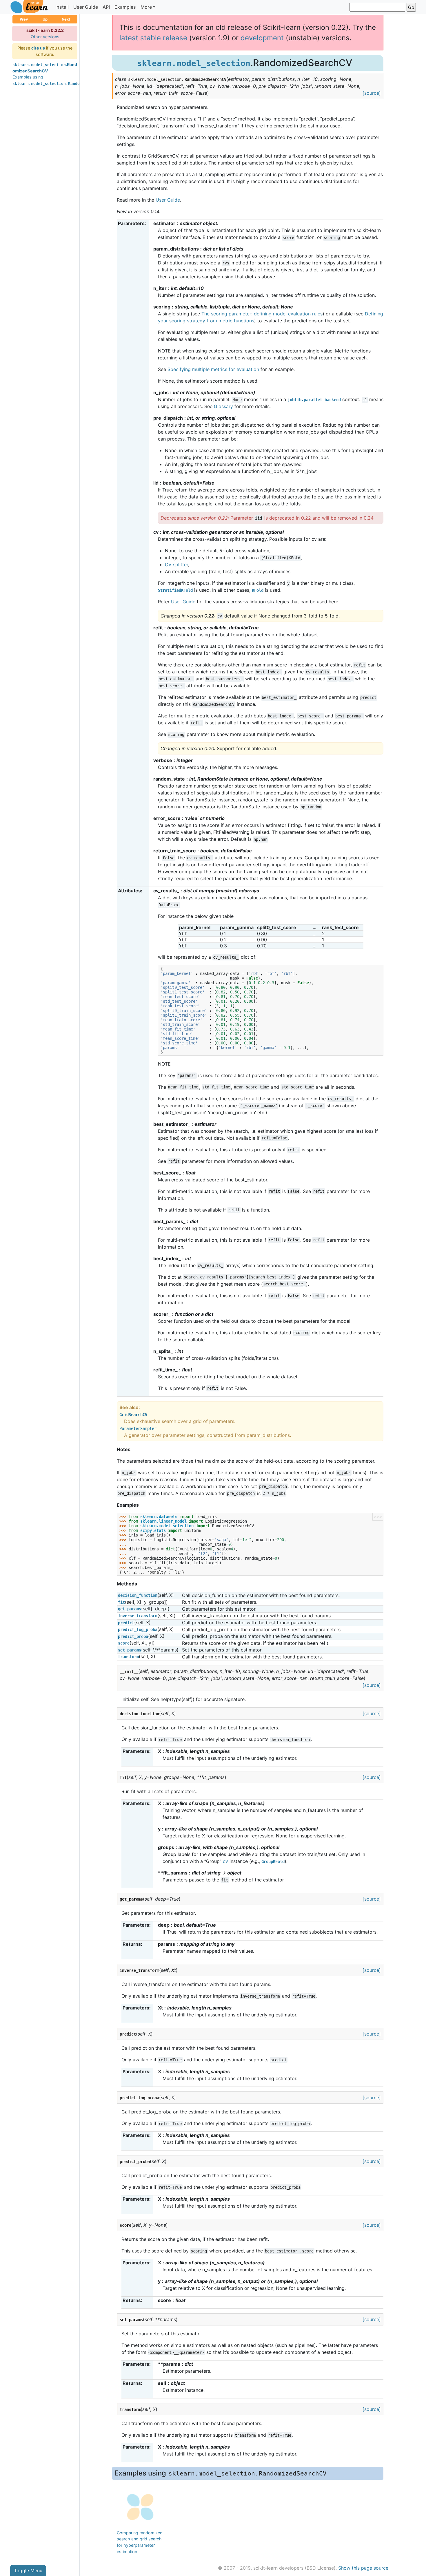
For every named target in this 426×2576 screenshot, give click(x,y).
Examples (125, 7)
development (262, 38)
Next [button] (66, 19)
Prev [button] (24, 19)
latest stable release (153, 38)
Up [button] (45, 19)
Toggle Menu (28, 2570)
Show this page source (363, 2568)
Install (62, 7)
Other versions (45, 37)
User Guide (86, 7)
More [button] (146, 7)
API (106, 7)
